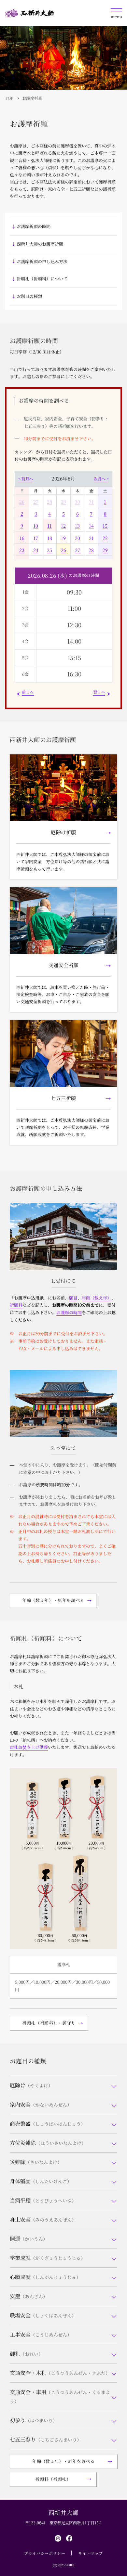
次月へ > (101, 479)
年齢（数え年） (97, 1298)
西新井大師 (64, 2512)
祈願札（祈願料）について (42, 279)
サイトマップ (91, 2553)
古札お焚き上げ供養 (29, 1747)
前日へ (28, 692)
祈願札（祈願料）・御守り (49, 2023)
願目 (73, 1298)
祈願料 (16, 1305)
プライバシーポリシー (45, 2553)
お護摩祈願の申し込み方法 (42, 261)
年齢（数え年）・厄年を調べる (53, 1600)
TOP (9, 98)
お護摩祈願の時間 (34, 226)
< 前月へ (26, 479)
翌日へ (99, 692)
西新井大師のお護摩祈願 (40, 244)
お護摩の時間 (69, 1312)
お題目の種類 (29, 296)
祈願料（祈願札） (53, 2479)
